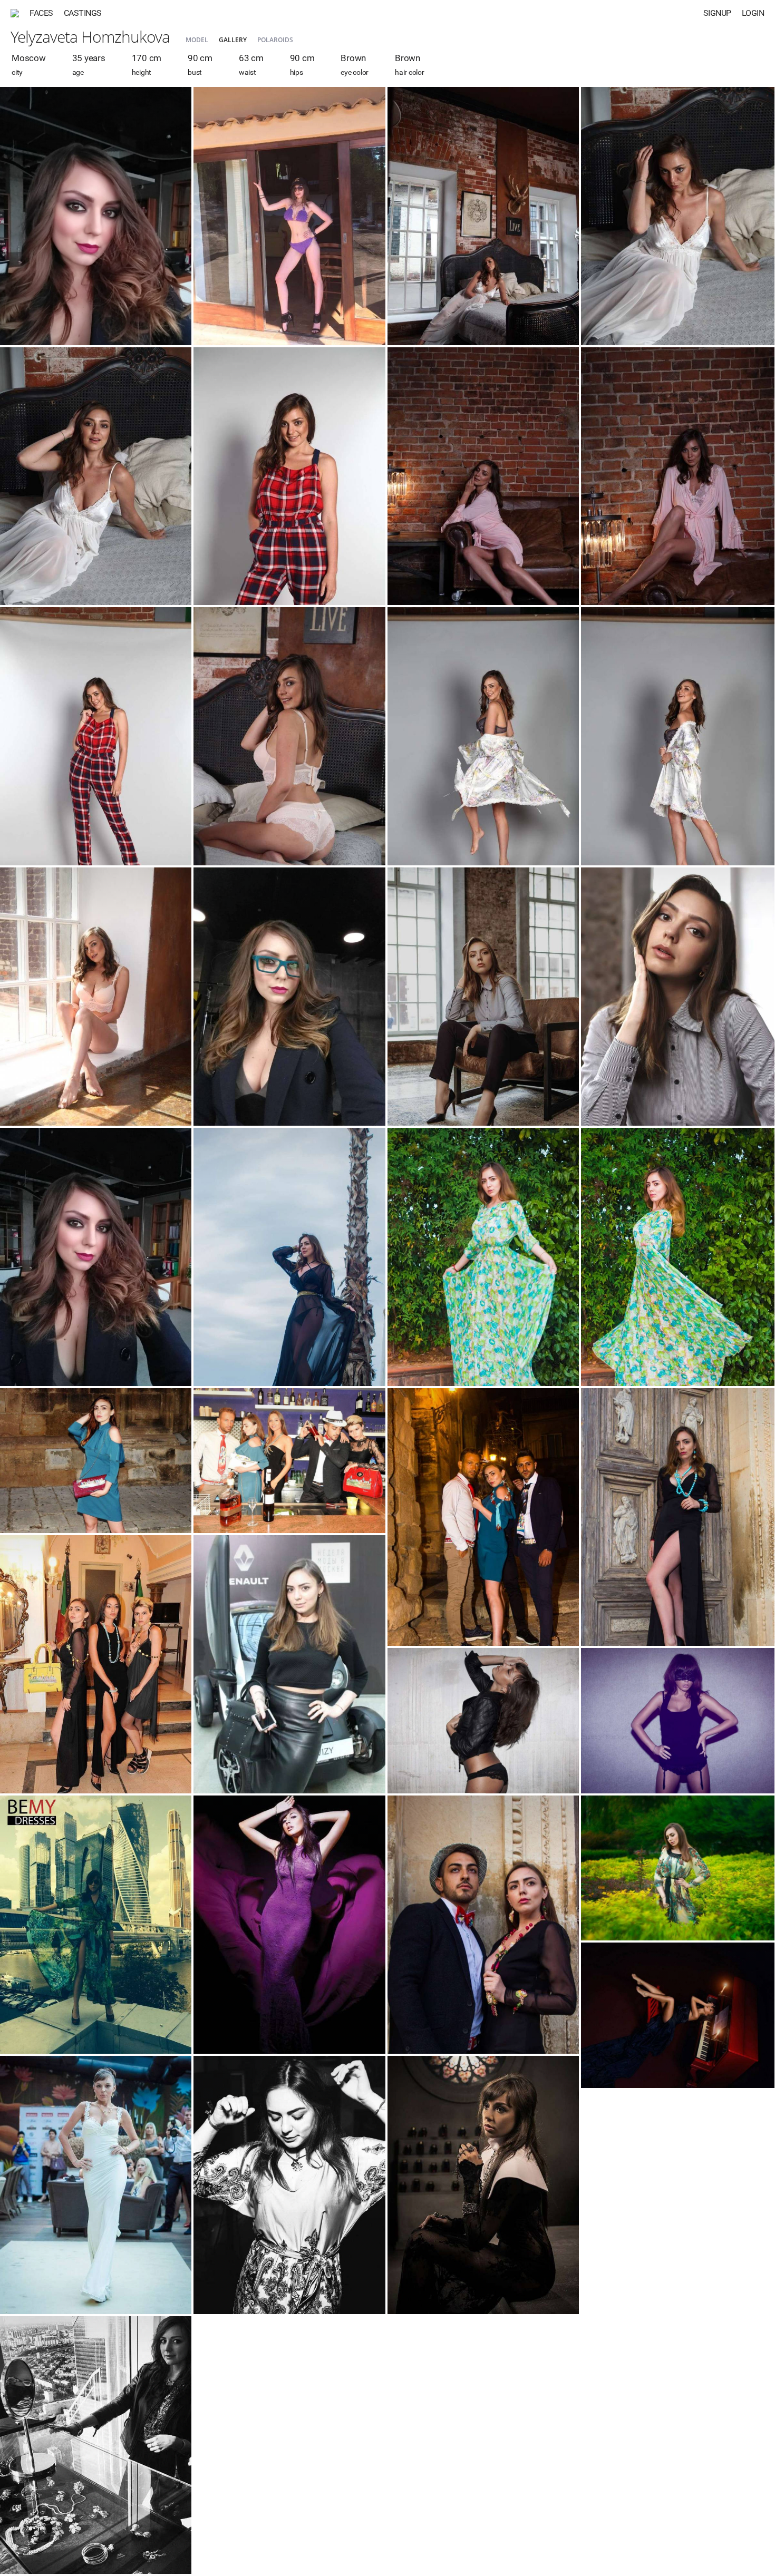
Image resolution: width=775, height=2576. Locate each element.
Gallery (233, 40)
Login (753, 13)
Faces (41, 13)
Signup (717, 13)
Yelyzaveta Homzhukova (90, 37)
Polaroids (275, 40)
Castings (83, 13)
